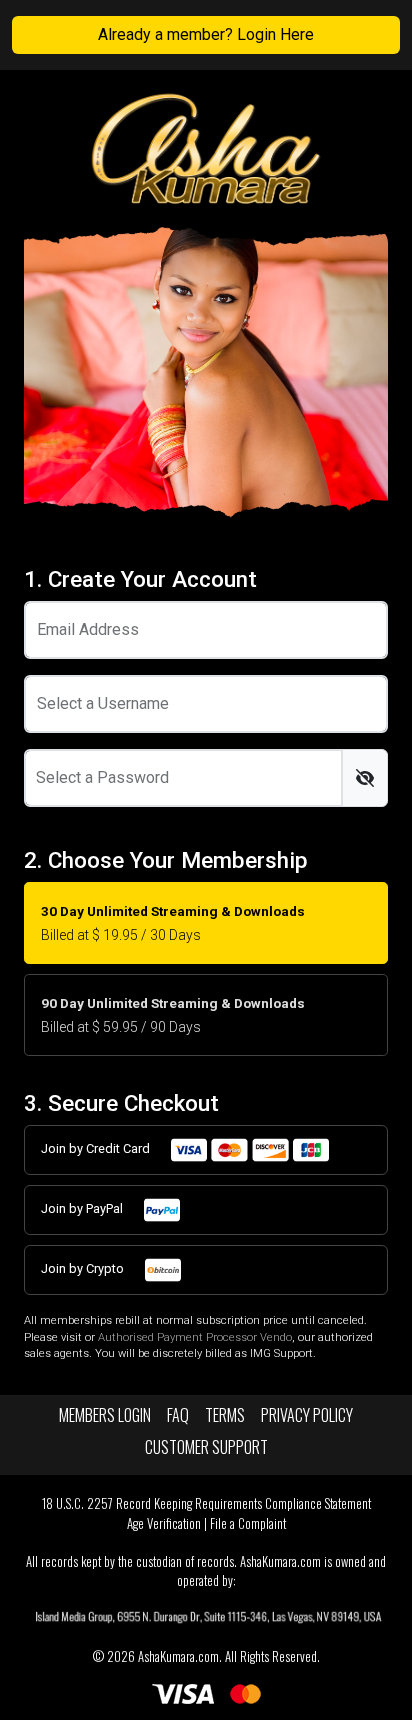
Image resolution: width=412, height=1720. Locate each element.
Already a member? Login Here (206, 34)
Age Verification (164, 1523)
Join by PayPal (83, 1208)
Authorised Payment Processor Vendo (195, 1337)
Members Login (105, 1415)
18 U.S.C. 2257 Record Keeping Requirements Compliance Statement (206, 1503)
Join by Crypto (84, 1268)
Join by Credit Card (97, 1148)
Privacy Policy (307, 1415)
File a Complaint (248, 1523)
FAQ (178, 1415)
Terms (225, 1415)
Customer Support (206, 1447)
